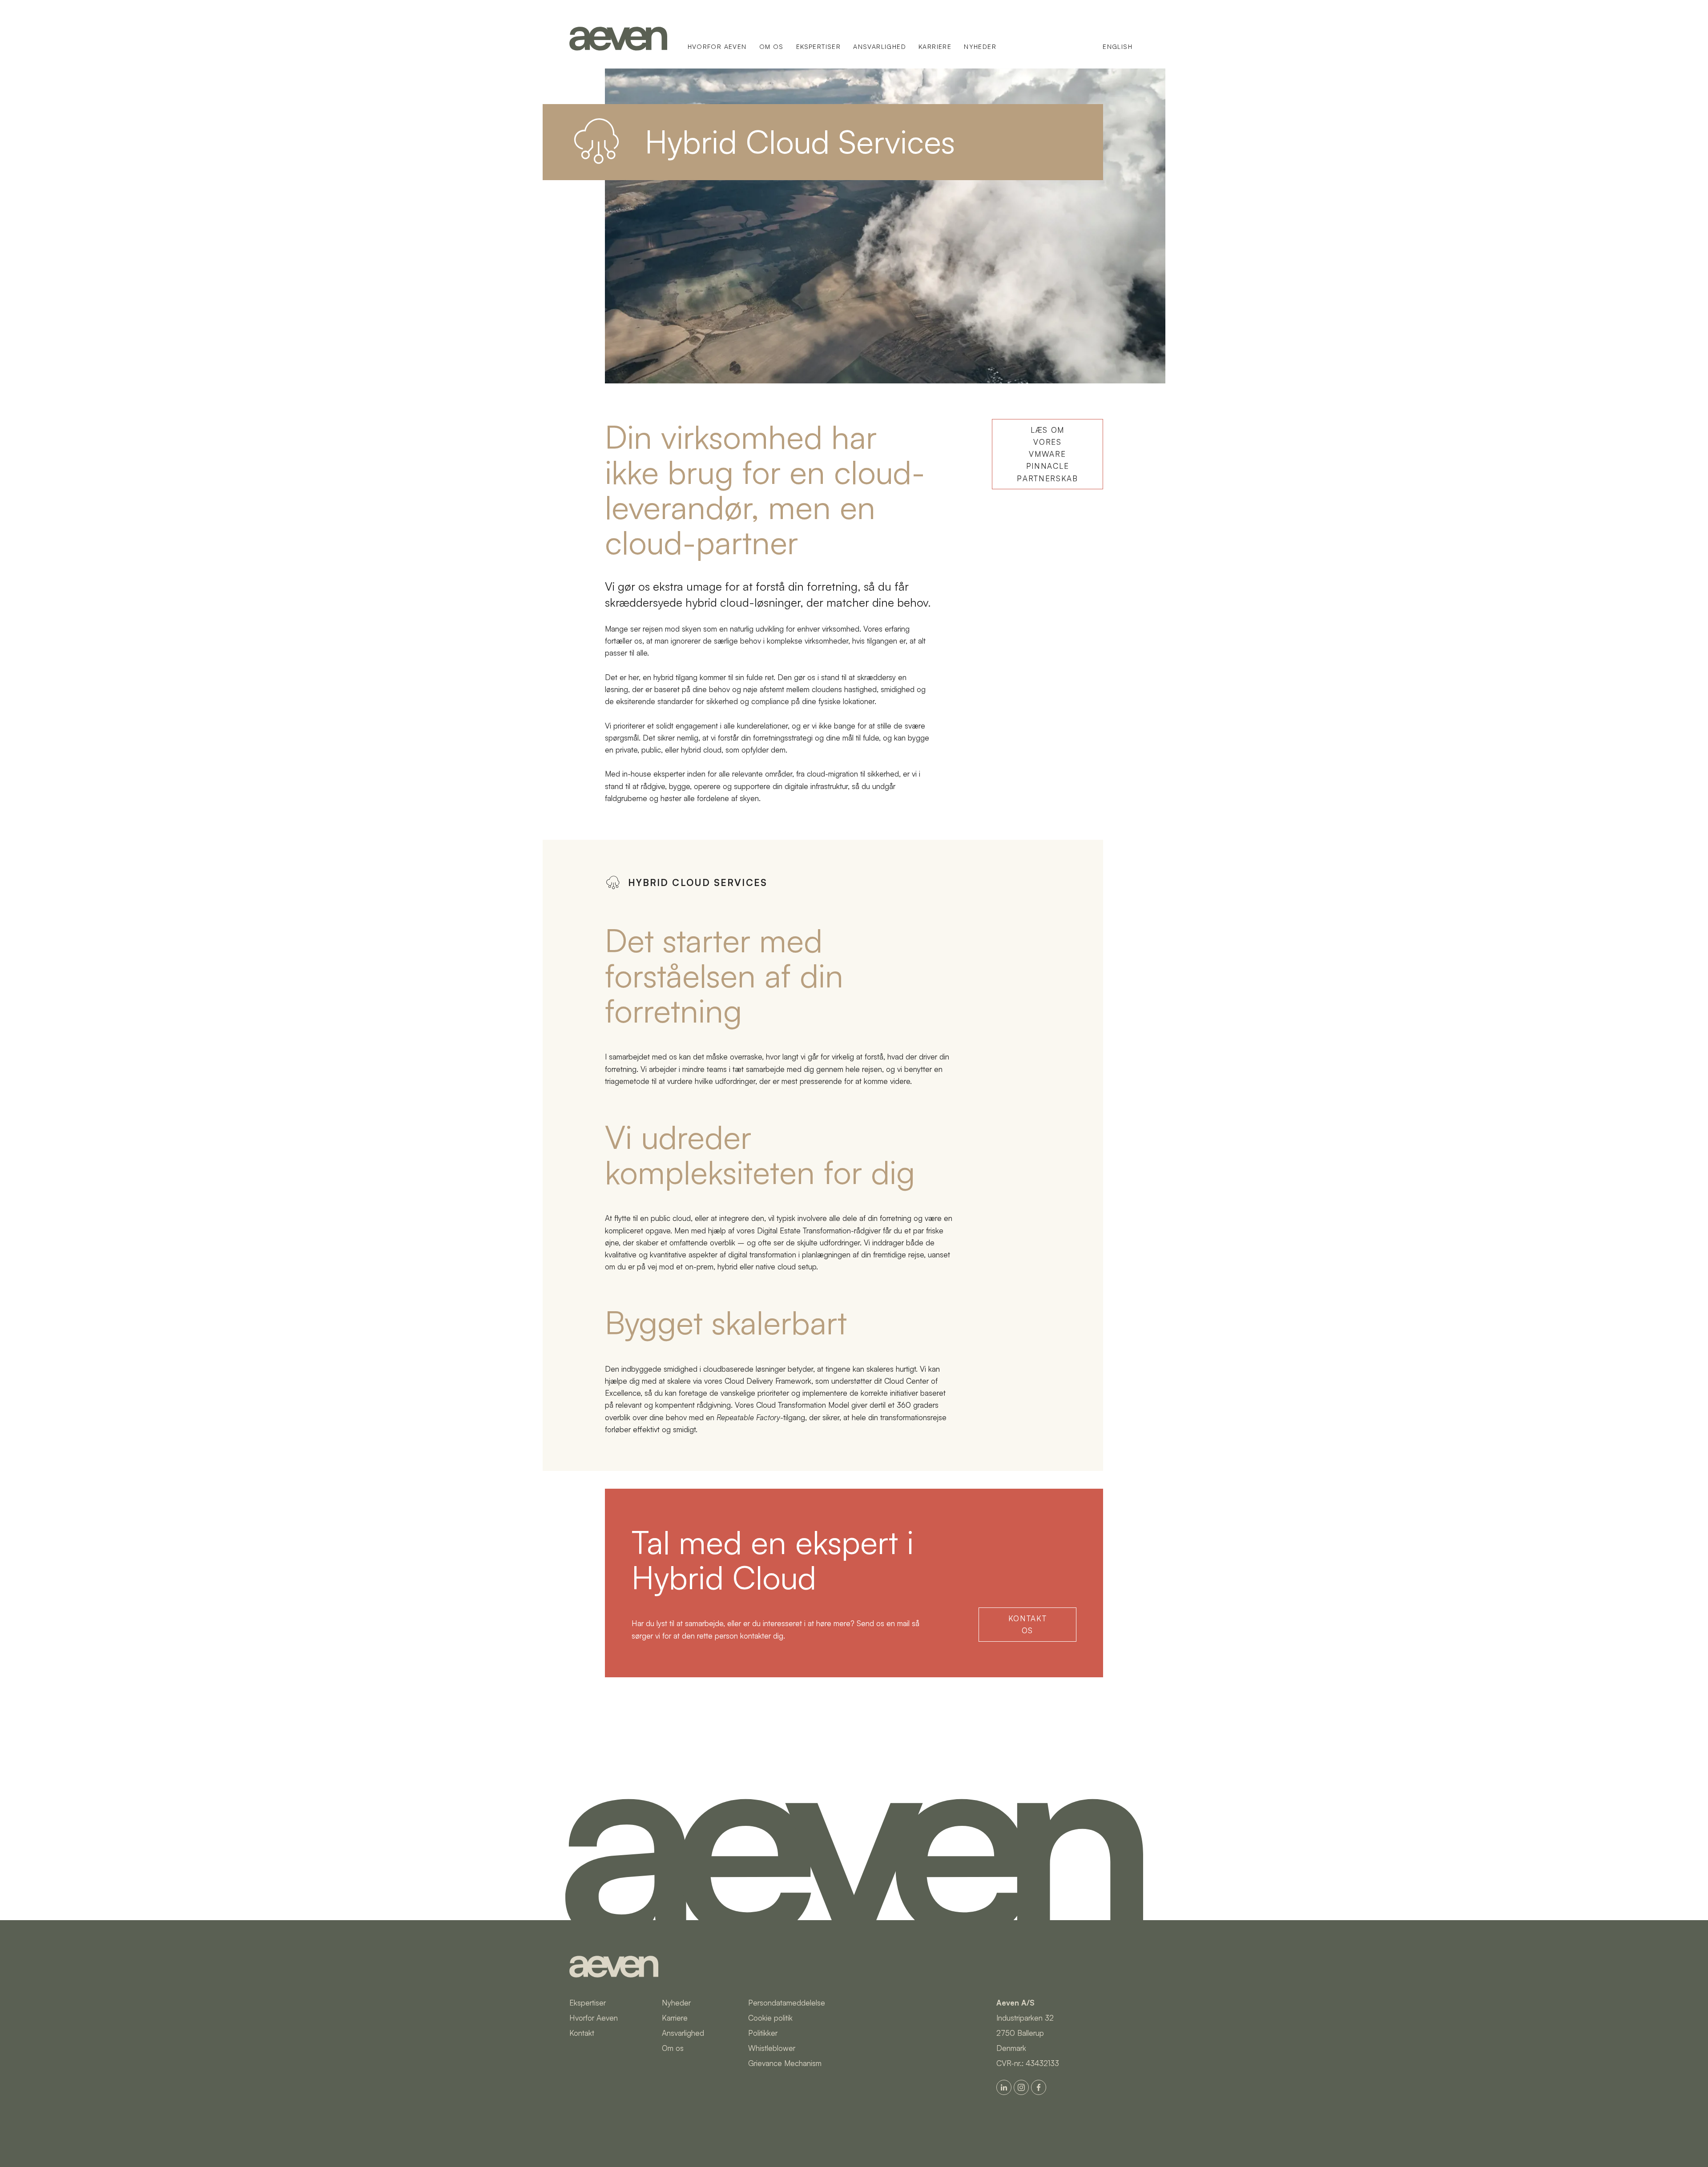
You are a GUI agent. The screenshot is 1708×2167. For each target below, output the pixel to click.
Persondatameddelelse (787, 2003)
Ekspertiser (818, 46)
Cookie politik (770, 2018)
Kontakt (582, 2033)
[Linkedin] (1004, 2087)
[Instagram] (1021, 2087)
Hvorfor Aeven (717, 46)
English (1118, 46)
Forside (618, 39)
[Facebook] (1039, 2087)
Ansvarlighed (880, 46)
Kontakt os (1028, 1624)
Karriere (935, 46)
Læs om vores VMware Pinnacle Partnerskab (1047, 454)
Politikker (763, 2033)
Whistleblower (772, 2048)
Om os (771, 46)
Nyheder (980, 46)
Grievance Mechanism (785, 2063)
